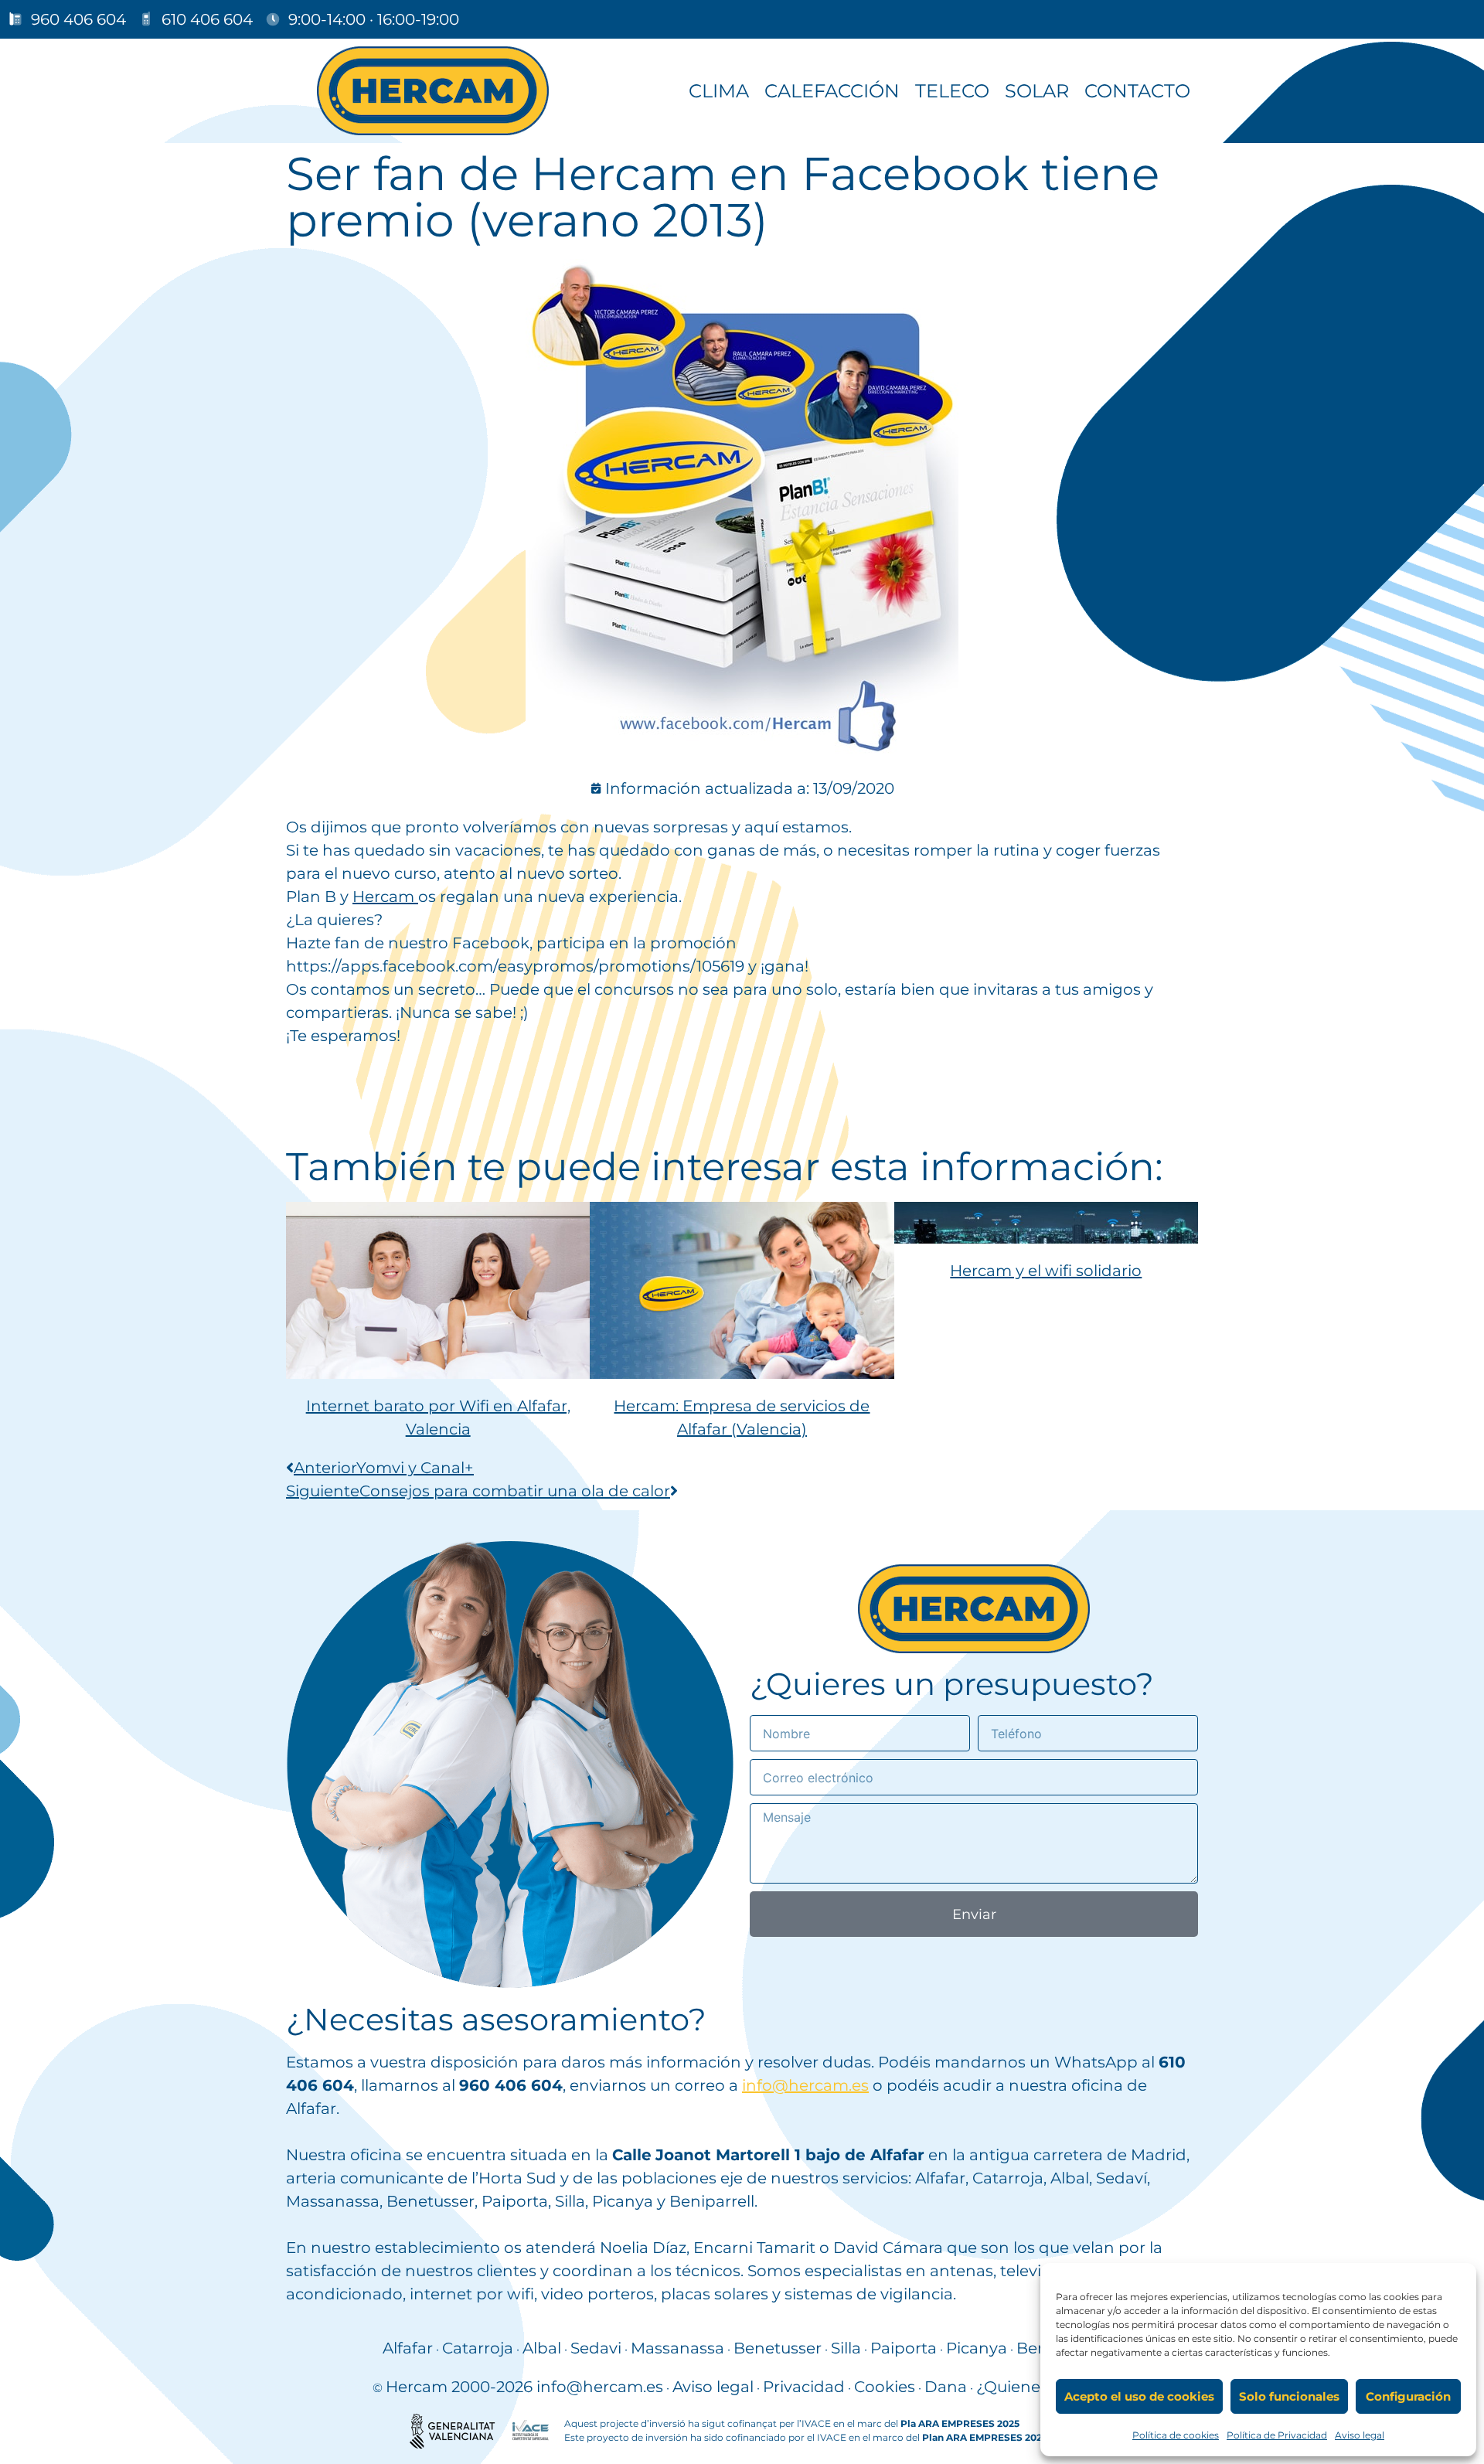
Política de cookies (1176, 2435)
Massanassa (677, 2348)
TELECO (952, 91)
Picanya (977, 2348)
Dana (946, 2387)
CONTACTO (1137, 91)
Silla (846, 2348)
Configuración (1408, 2396)
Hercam (385, 897)
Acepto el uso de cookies (1139, 2396)
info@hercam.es (805, 2085)
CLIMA (719, 91)
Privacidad (804, 2387)
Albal (542, 2348)
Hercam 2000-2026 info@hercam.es (524, 2387)
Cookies (885, 2387)
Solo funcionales (1289, 2396)
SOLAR (1037, 91)
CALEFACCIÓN (832, 91)
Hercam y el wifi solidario (1046, 1271)
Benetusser (778, 2348)
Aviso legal (1360, 2435)
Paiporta (904, 2348)
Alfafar (408, 2348)
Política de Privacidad (1277, 2435)
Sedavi (596, 2348)
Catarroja (478, 2348)
